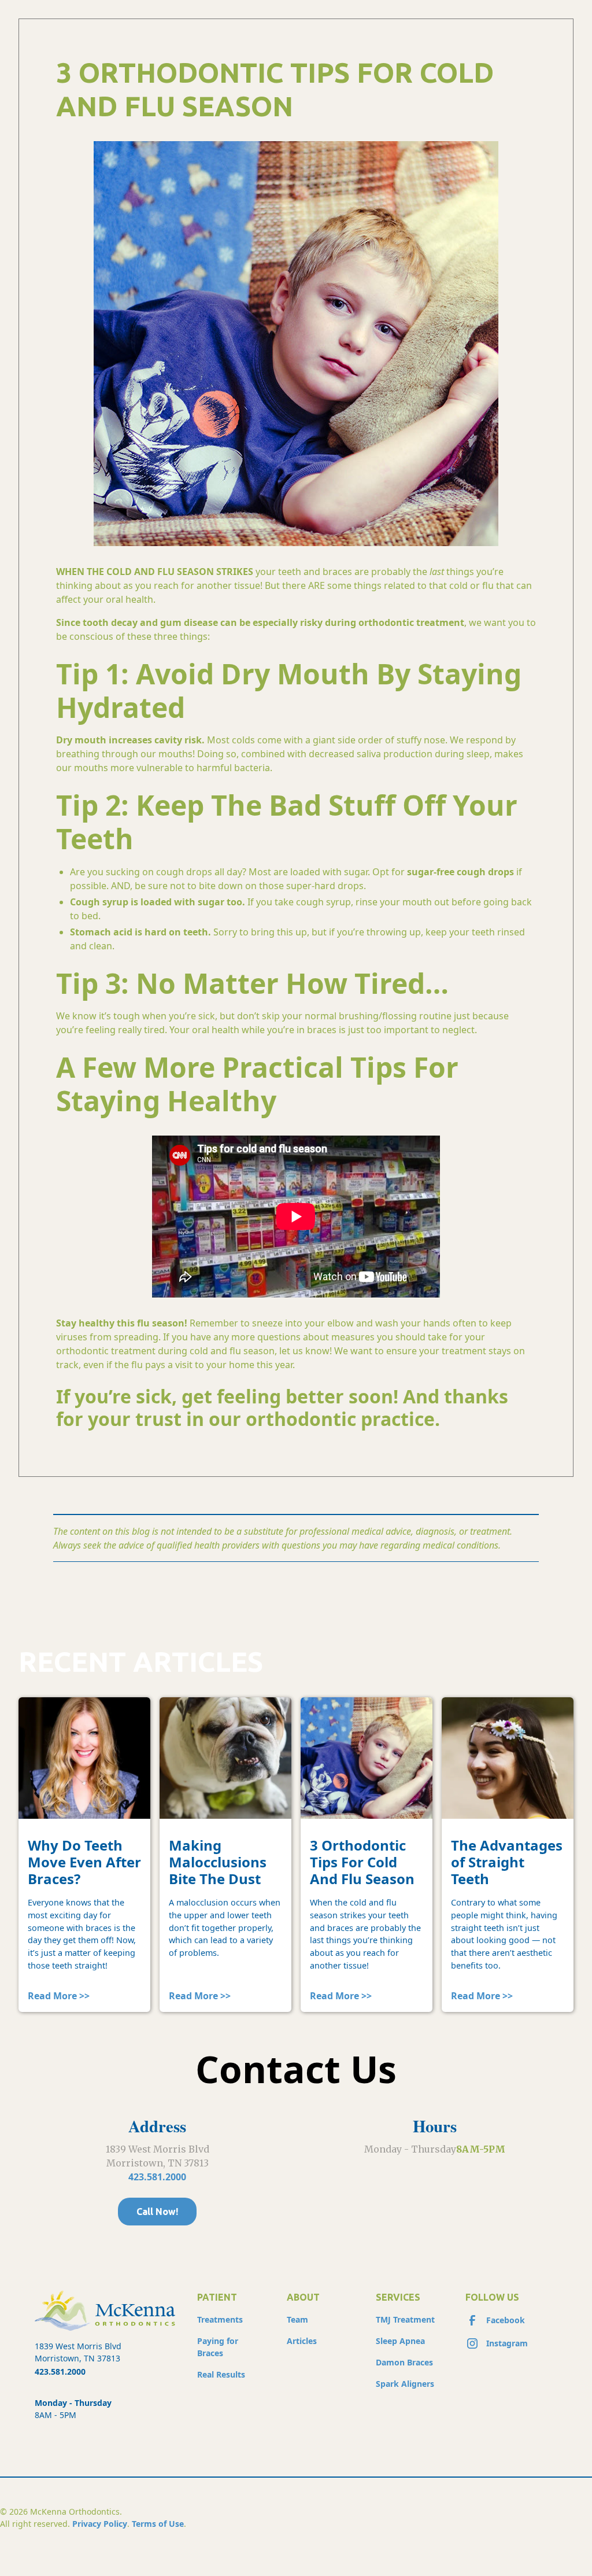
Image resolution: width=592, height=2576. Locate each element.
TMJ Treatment (405, 2319)
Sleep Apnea (400, 2341)
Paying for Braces (218, 2347)
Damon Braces (404, 2362)
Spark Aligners (405, 2384)
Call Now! (157, 2212)
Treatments (220, 2319)
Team (297, 2319)
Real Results (221, 2374)
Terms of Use (158, 2524)
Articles (302, 2341)
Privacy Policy (100, 2524)
